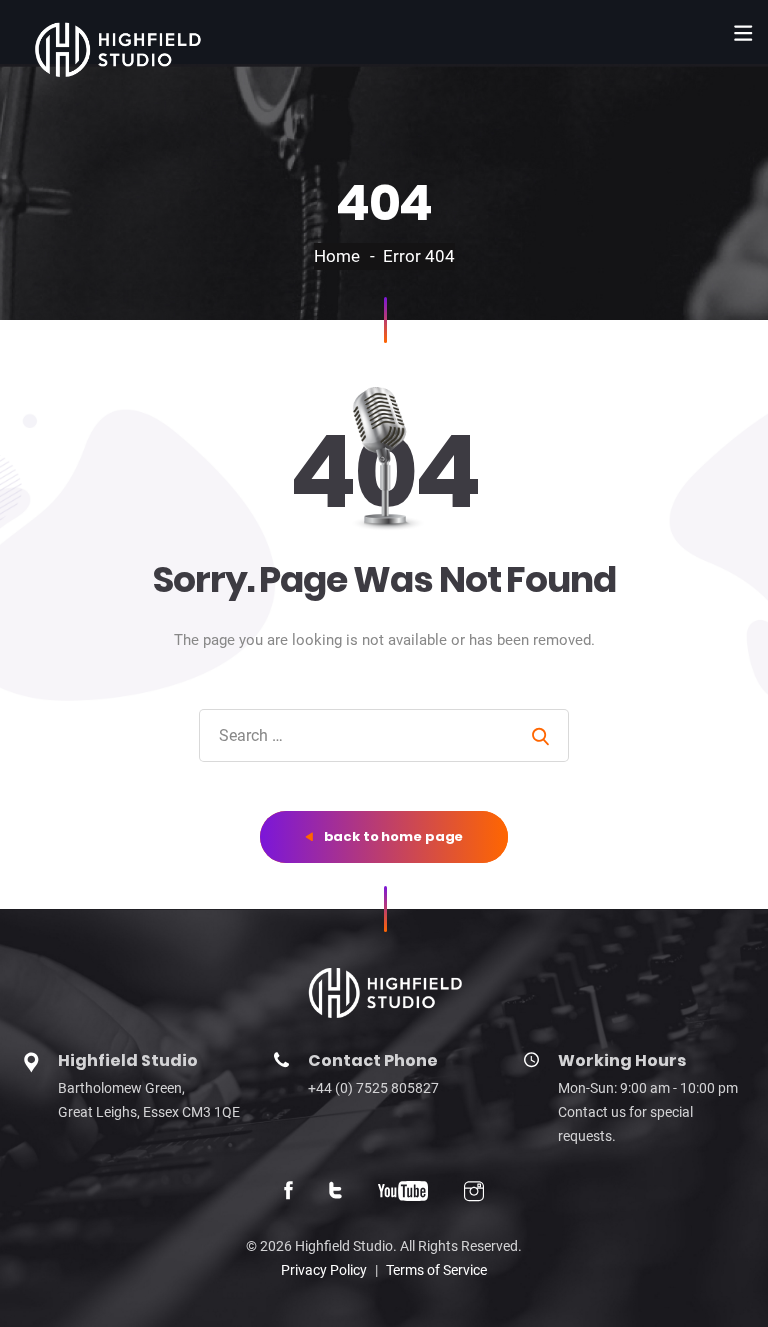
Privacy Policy (324, 1270)
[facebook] (288, 1193)
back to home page (392, 836)
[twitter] (335, 1193)
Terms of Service (436, 1270)
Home (337, 256)
